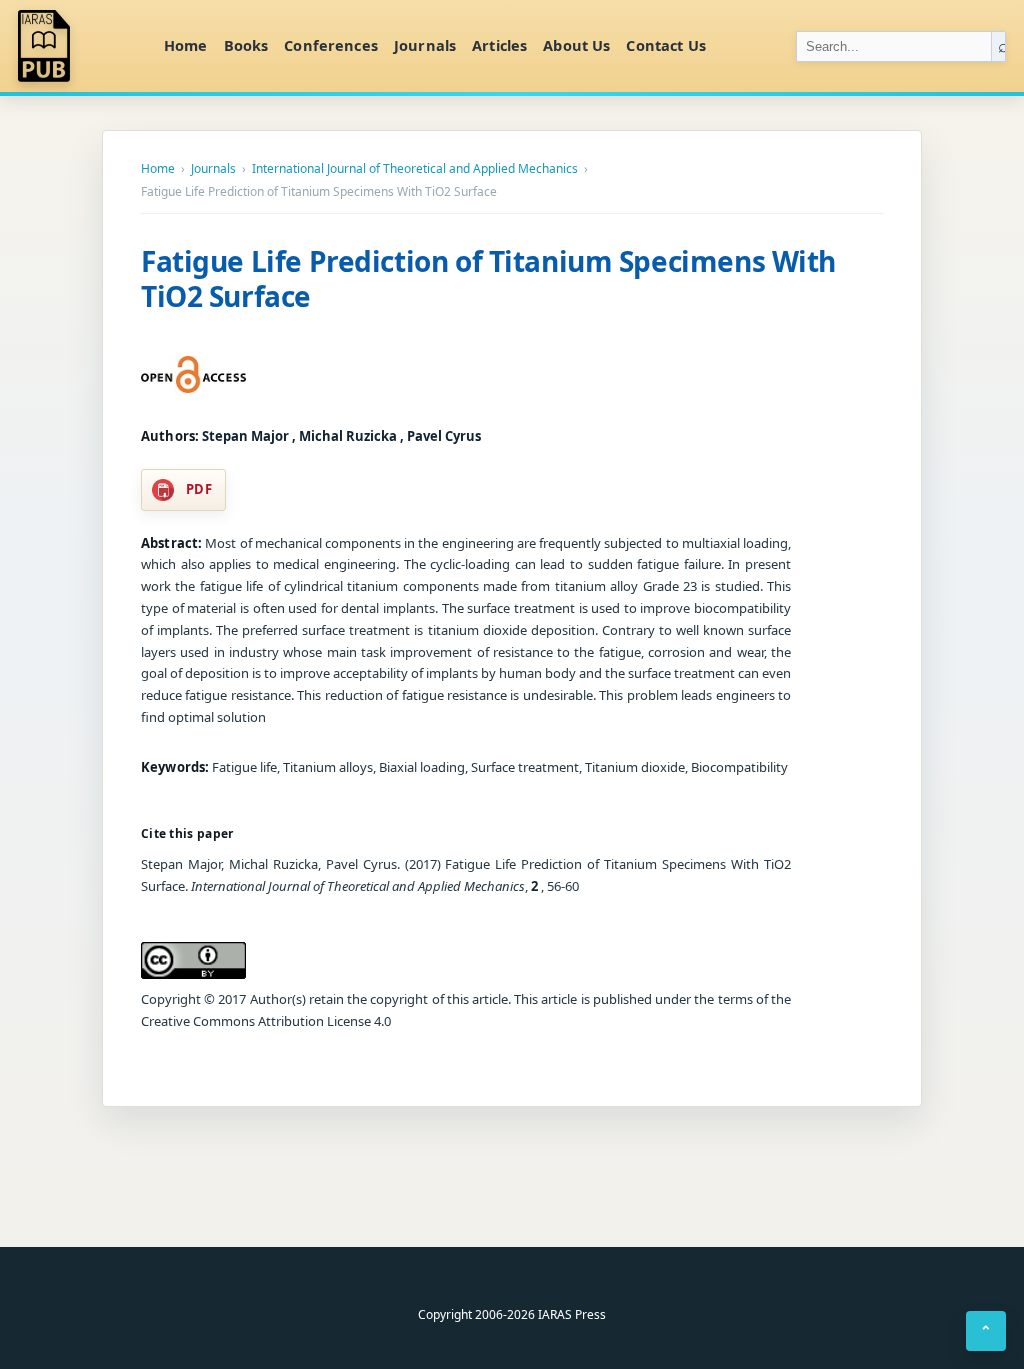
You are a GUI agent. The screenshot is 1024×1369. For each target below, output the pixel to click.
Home (186, 45)
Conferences (331, 45)
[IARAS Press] (79, 46)
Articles (499, 45)
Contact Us (665, 45)
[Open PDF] (193, 375)
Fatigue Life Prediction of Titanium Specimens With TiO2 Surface (488, 278)
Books (246, 45)
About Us (576, 45)
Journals (425, 45)
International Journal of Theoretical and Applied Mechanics (415, 169)
